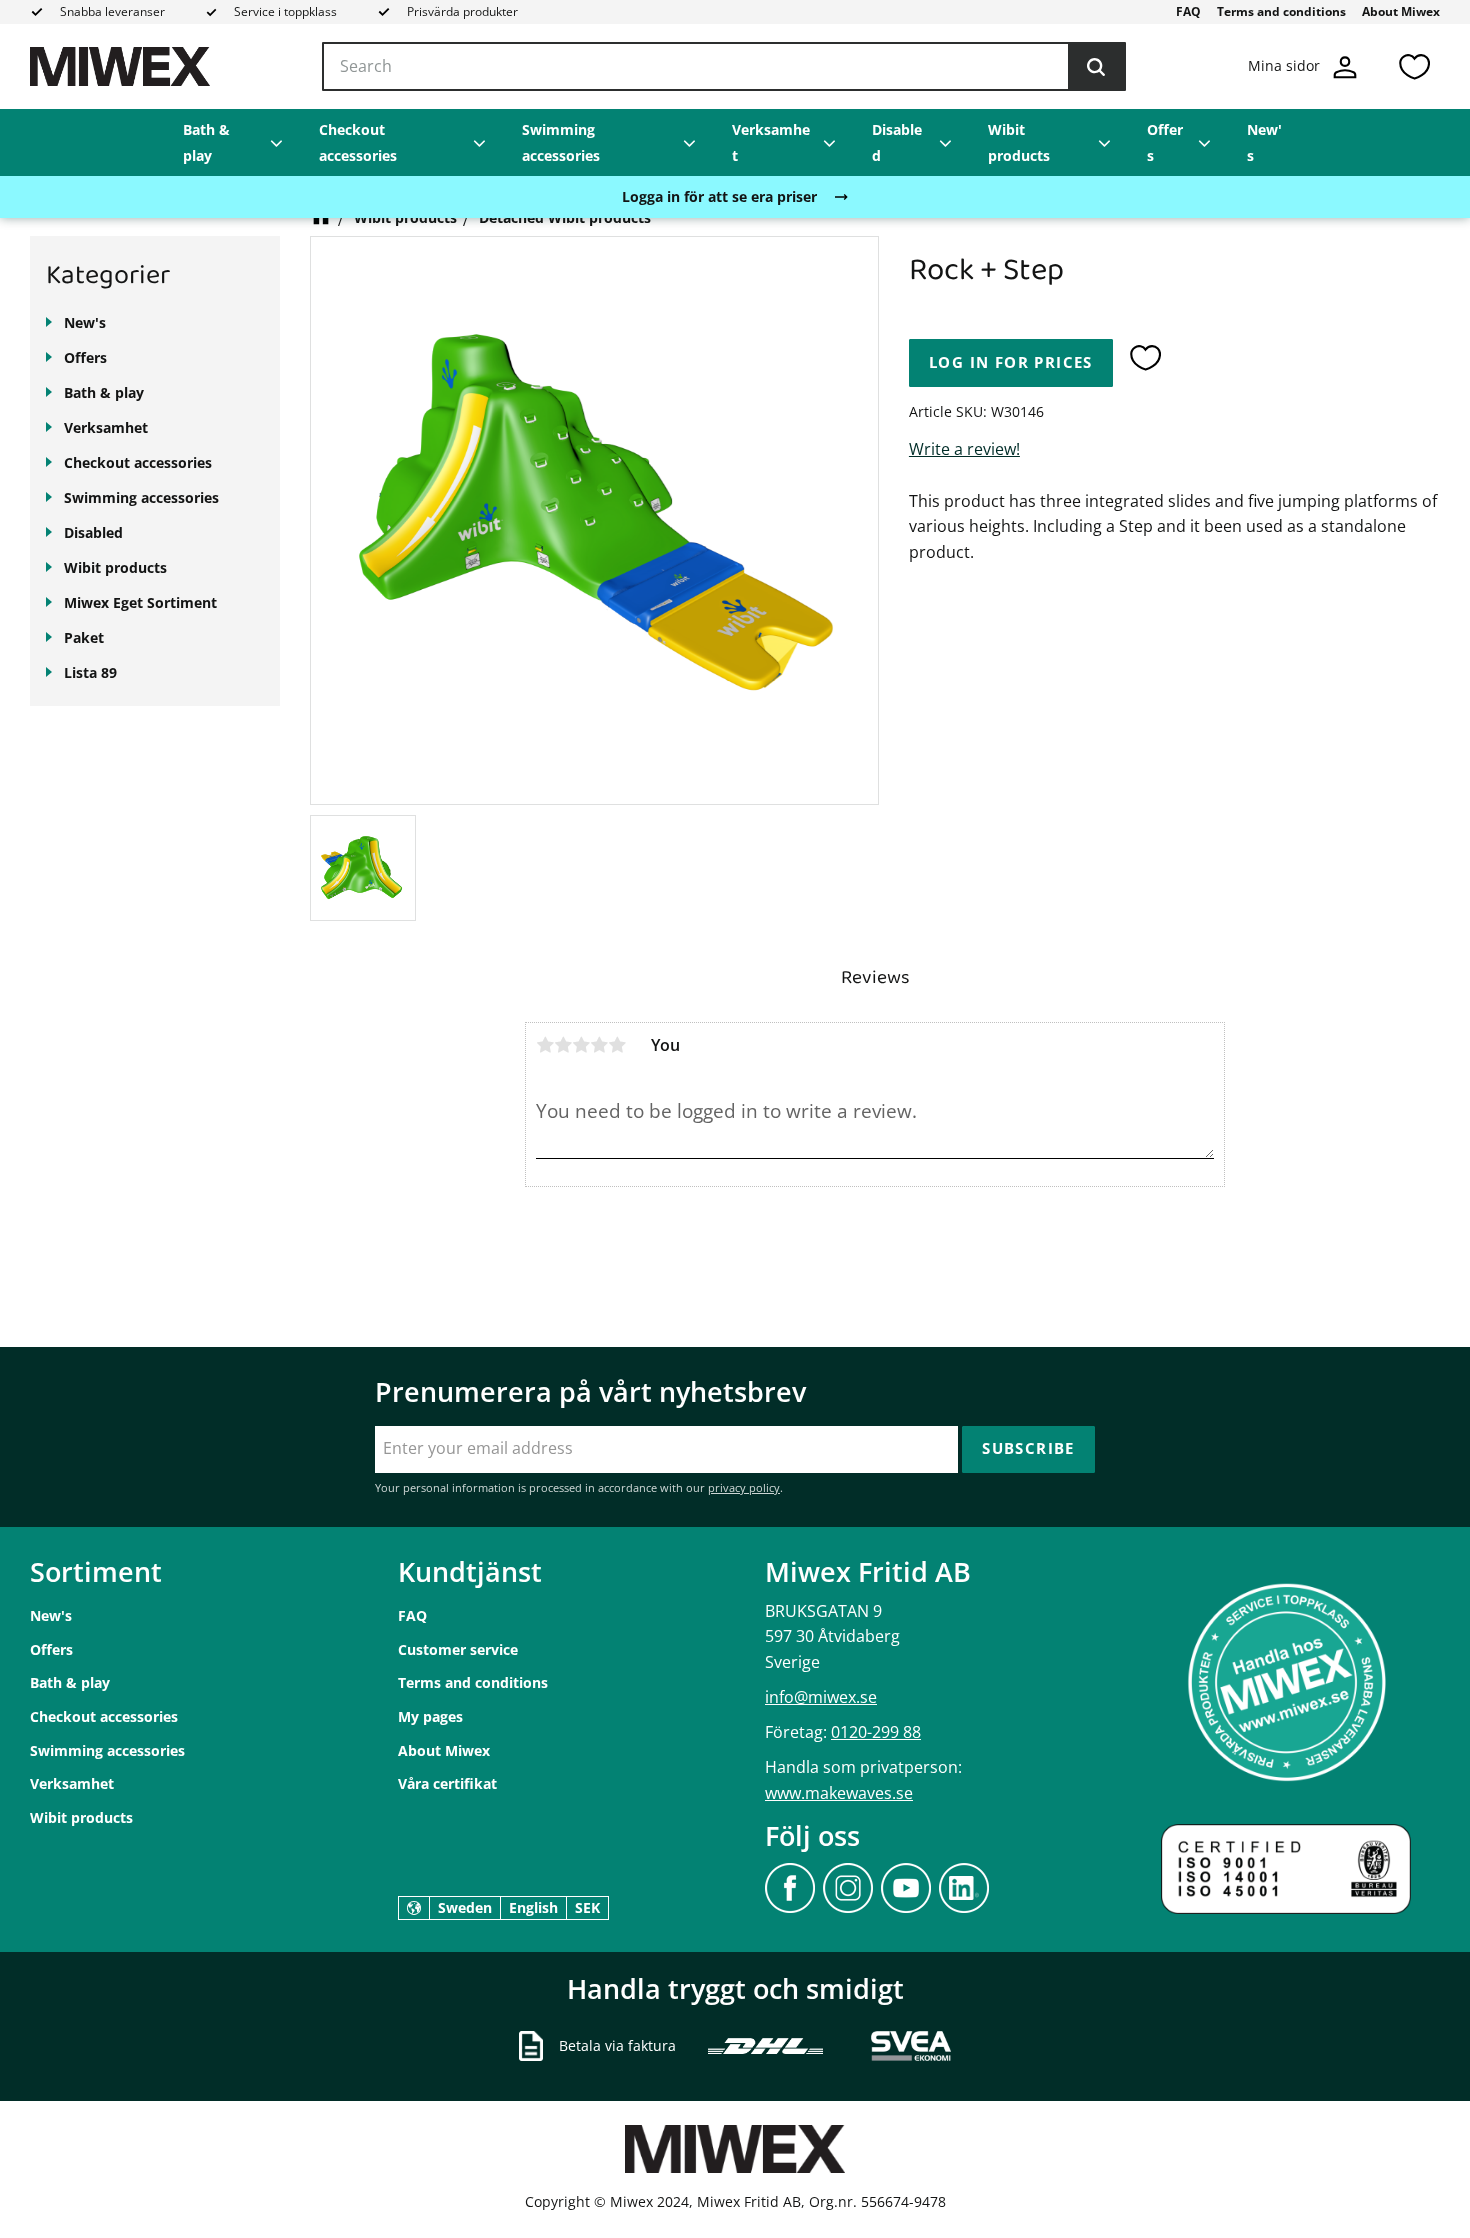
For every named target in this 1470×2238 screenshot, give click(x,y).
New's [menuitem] (1264, 142)
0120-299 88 (876, 1732)
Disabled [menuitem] (897, 142)
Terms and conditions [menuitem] (1281, 11)
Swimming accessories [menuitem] (561, 142)
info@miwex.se (821, 1697)
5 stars (617, 1045)
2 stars (563, 1045)
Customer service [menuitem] (458, 1649)
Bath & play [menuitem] (206, 142)
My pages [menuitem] (430, 1716)
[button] (1414, 66)
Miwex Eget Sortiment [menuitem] (140, 602)
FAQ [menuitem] (1188, 11)
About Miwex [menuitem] (1401, 11)
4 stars (599, 1045)
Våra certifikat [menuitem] (447, 1783)
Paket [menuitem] (84, 637)
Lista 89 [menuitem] (90, 672)
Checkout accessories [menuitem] (358, 142)
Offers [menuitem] (1165, 142)
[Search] (1096, 67)
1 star (545, 1045)
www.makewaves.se (839, 1793)
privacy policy (744, 1487)
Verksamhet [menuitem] (771, 142)
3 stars (581, 1045)
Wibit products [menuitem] (1019, 142)
